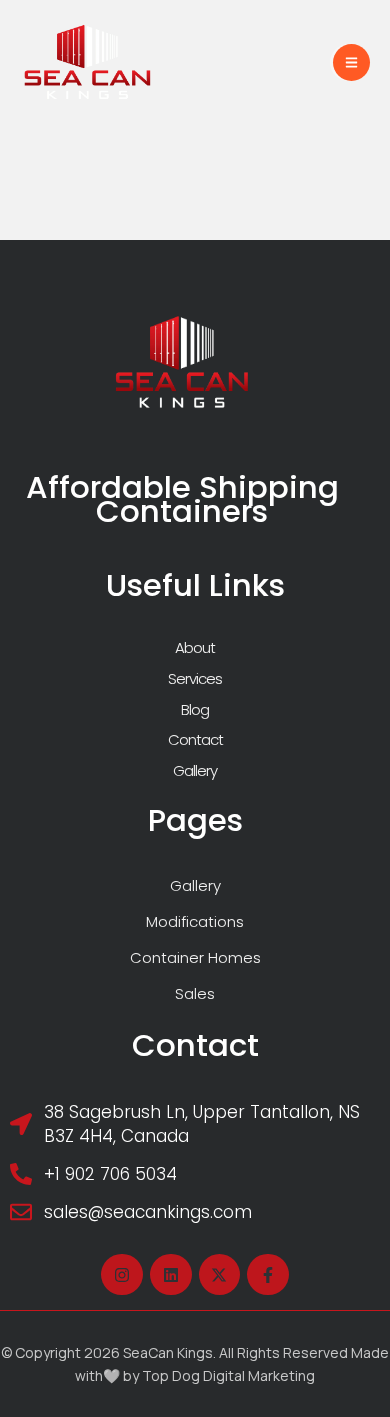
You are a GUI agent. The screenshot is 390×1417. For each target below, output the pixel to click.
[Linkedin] (171, 1275)
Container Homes (195, 957)
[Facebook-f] (268, 1275)
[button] (351, 62)
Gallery (195, 770)
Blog (195, 709)
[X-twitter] (220, 1275)
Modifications (195, 921)
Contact (195, 739)
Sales (195, 993)
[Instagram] (122, 1275)
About (195, 647)
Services (195, 678)
